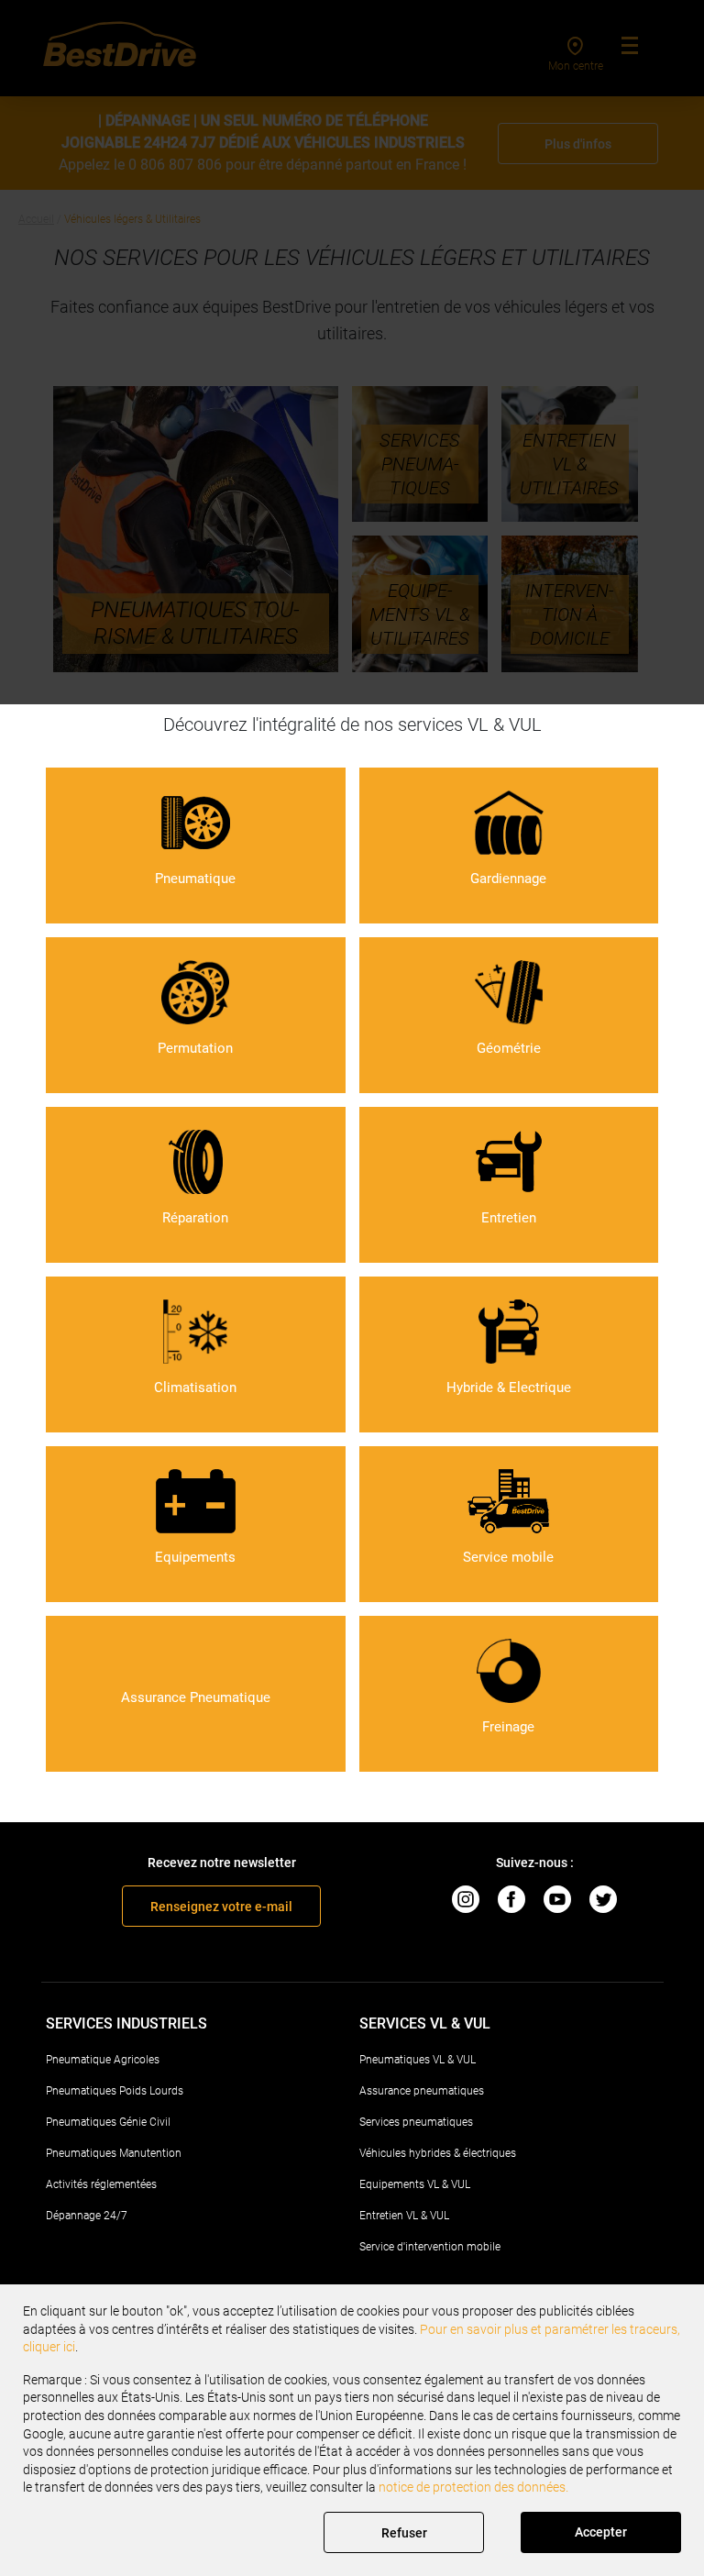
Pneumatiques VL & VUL (418, 2060)
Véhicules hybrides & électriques (438, 2153)
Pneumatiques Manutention (114, 2153)
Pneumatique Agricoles (103, 2060)
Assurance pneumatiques (422, 2091)
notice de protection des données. (473, 2487)
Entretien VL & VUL (404, 2216)
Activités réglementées (101, 2184)
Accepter (601, 2532)
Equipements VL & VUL (415, 2184)
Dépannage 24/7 (87, 2216)
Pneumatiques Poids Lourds (115, 2091)
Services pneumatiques (416, 2122)
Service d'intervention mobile (430, 2247)
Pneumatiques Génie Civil (108, 2122)
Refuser (404, 2533)
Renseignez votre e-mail (221, 1907)
